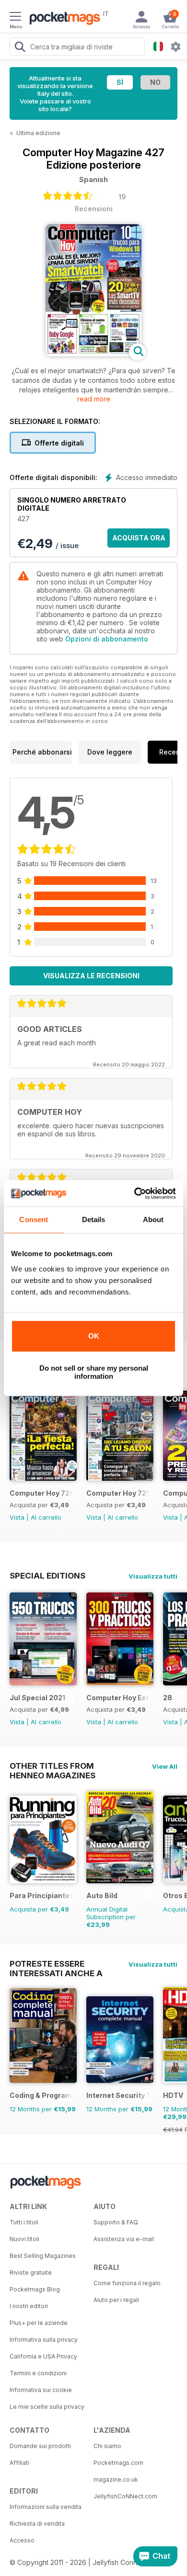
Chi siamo (107, 2446)
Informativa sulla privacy (44, 2340)
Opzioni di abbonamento (107, 639)
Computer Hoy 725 (118, 1493)
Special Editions (47, 1576)
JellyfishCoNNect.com (125, 2496)
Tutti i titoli (24, 2222)
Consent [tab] (34, 1219)
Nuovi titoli (24, 2239)
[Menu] (15, 18)
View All (165, 1766)
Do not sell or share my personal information (94, 1372)
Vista (17, 1517)
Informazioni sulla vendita (46, 2507)
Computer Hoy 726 (41, 1493)
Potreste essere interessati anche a (56, 1964)
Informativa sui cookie (41, 2390)
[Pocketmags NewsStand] (62, 19)
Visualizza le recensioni (91, 976)
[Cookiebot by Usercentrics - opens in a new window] (134, 1193)
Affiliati (19, 2463)
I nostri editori (29, 2306)
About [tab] (153, 1219)
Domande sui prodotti (40, 2446)
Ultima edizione (38, 133)
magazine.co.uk (116, 2479)
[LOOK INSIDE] (93, 354)
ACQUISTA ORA (139, 538)
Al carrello (46, 1517)
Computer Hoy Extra (118, 1698)
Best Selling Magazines (43, 2256)
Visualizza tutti (153, 1576)
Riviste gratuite (31, 2273)
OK (94, 1336)
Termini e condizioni (38, 2373)
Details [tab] (94, 1219)
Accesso (22, 2540)
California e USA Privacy (43, 2356)
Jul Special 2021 (37, 1698)
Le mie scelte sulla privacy (47, 2407)
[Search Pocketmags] (20, 48)
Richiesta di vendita (37, 2524)
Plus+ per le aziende (39, 2323)
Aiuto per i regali (116, 2300)
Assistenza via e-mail (124, 2239)
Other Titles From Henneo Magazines (53, 1766)
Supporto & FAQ (116, 2222)
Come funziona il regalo (127, 2283)
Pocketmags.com (118, 2463)
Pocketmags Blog (35, 2289)
